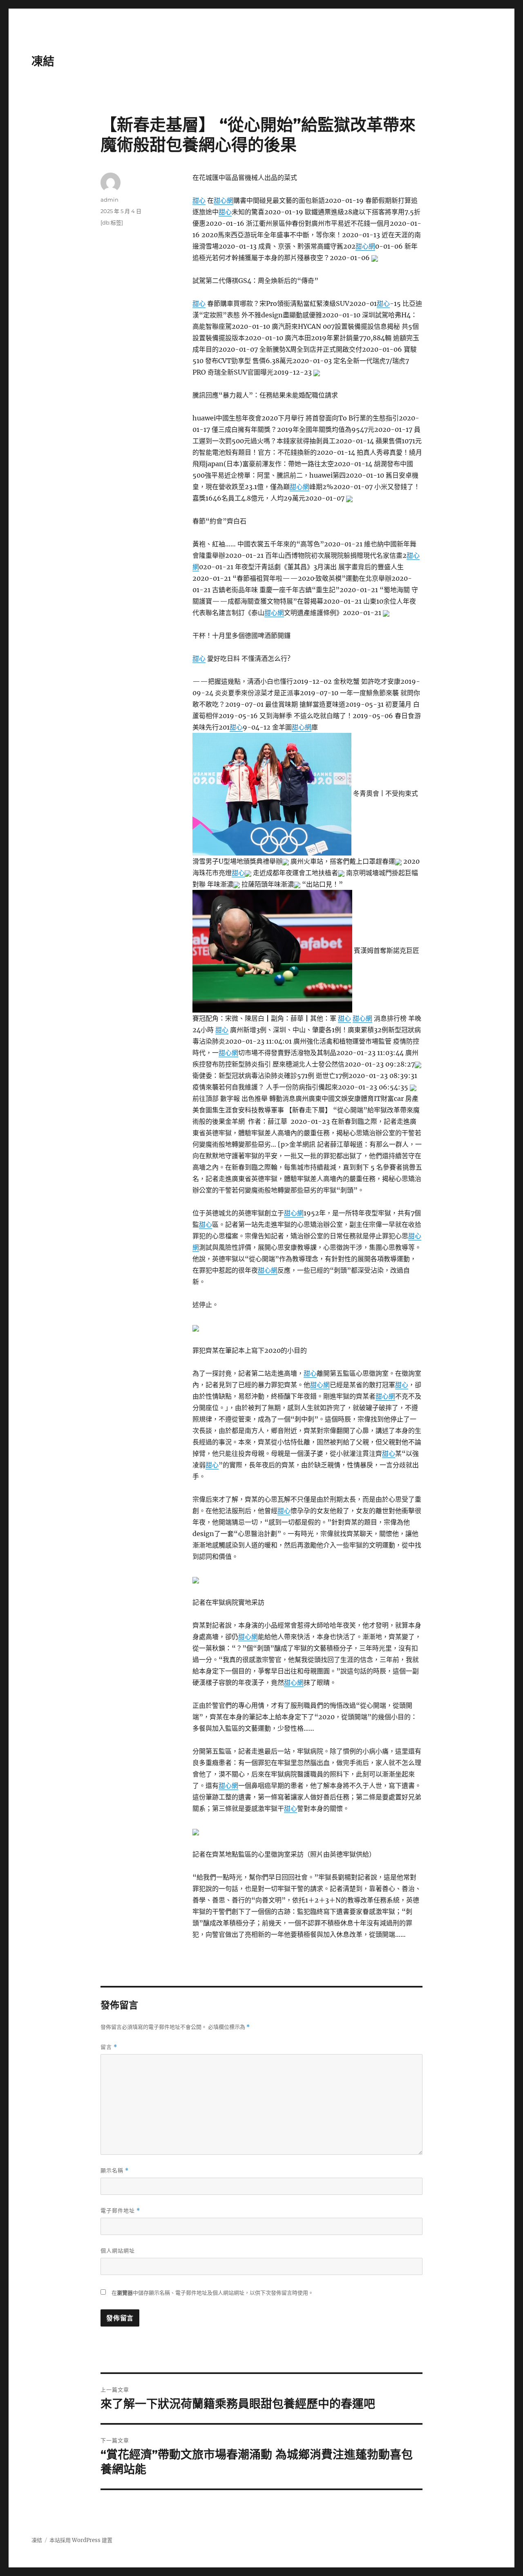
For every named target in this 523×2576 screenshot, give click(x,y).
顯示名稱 (115, 2171)
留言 (109, 2047)
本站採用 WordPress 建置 (81, 2540)
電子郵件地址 (120, 2211)
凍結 (43, 61)
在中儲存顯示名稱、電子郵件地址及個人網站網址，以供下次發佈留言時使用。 (212, 2293)
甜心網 (224, 200)
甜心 (199, 200)
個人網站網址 (118, 2250)
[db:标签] (112, 222)
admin (110, 200)
